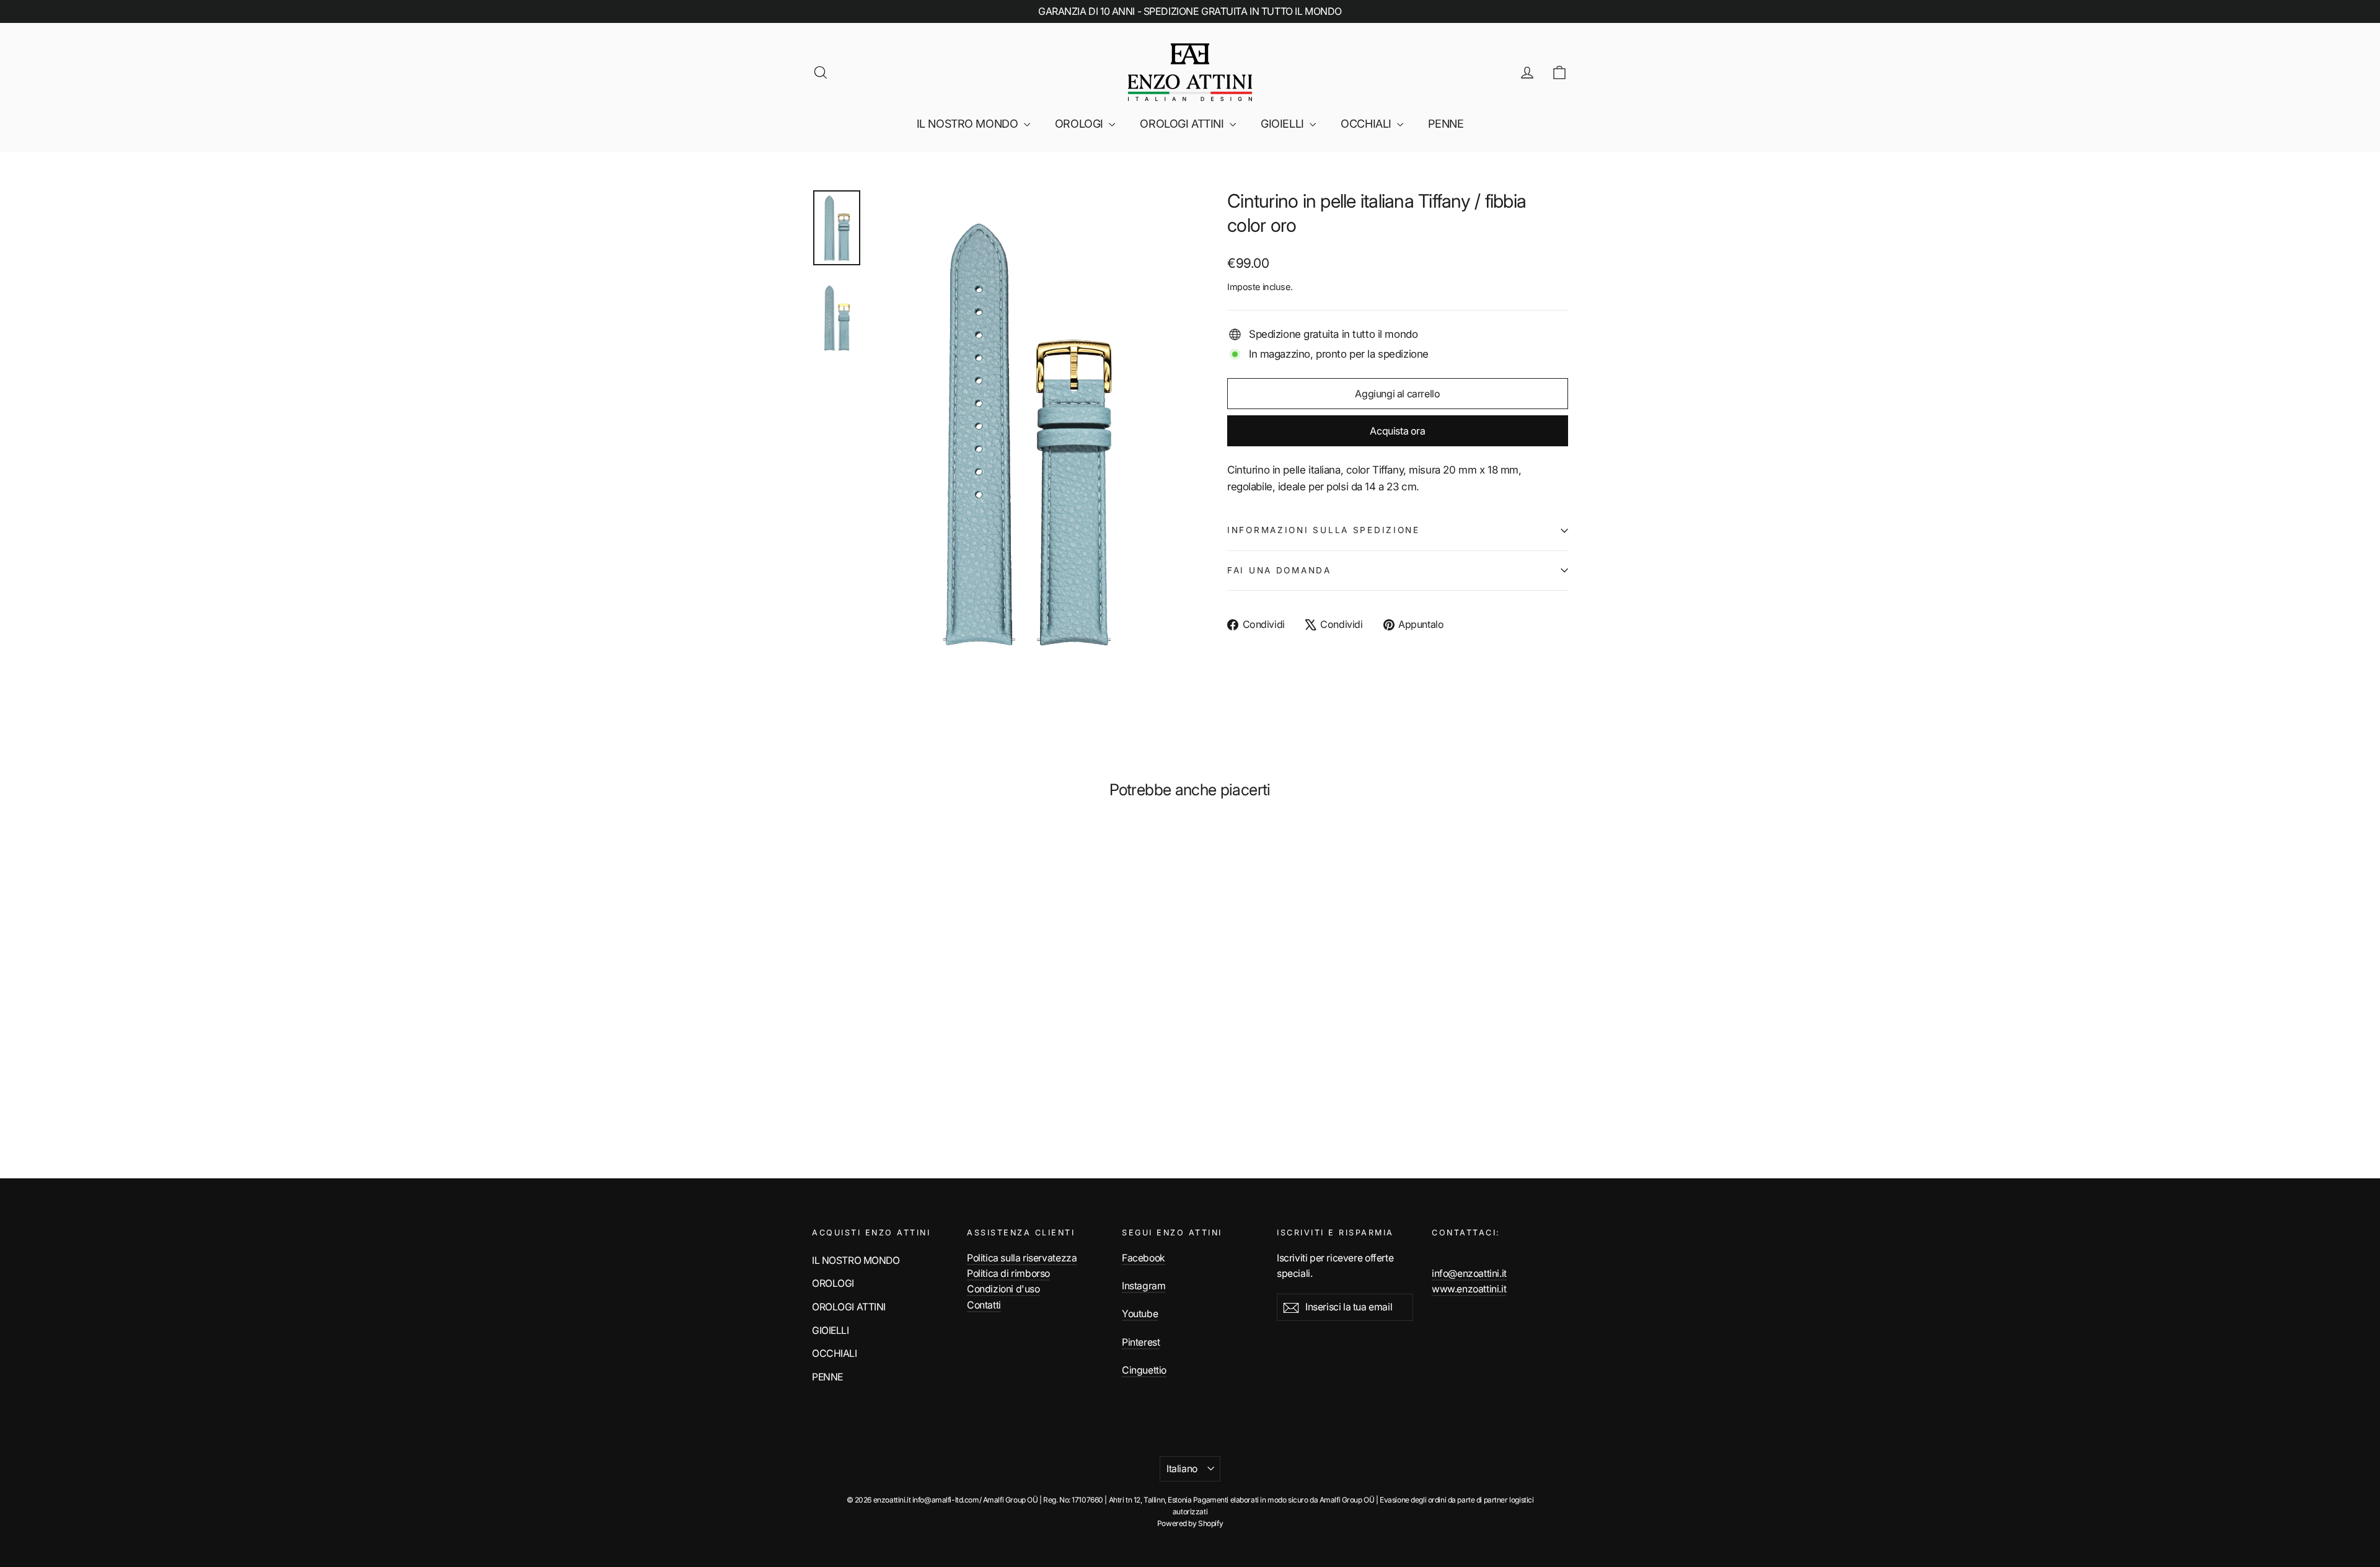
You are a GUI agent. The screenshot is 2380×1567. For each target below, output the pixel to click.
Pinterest (1141, 1342)
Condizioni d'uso (1003, 1289)
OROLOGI (1081, 124)
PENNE (1446, 124)
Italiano (1182, 1469)
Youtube (1140, 1314)
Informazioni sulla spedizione (1324, 530)
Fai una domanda (1279, 570)
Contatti (984, 1305)
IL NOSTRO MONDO (969, 124)
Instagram (1144, 1286)
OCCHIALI (1367, 124)
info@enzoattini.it (1469, 1273)
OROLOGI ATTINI (1183, 124)
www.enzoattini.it (1469, 1289)
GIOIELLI (1284, 124)
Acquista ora (1397, 431)
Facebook (1144, 1258)
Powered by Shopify (1190, 1523)
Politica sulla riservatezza (1022, 1258)
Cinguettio (1144, 1370)
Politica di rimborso (1008, 1273)
